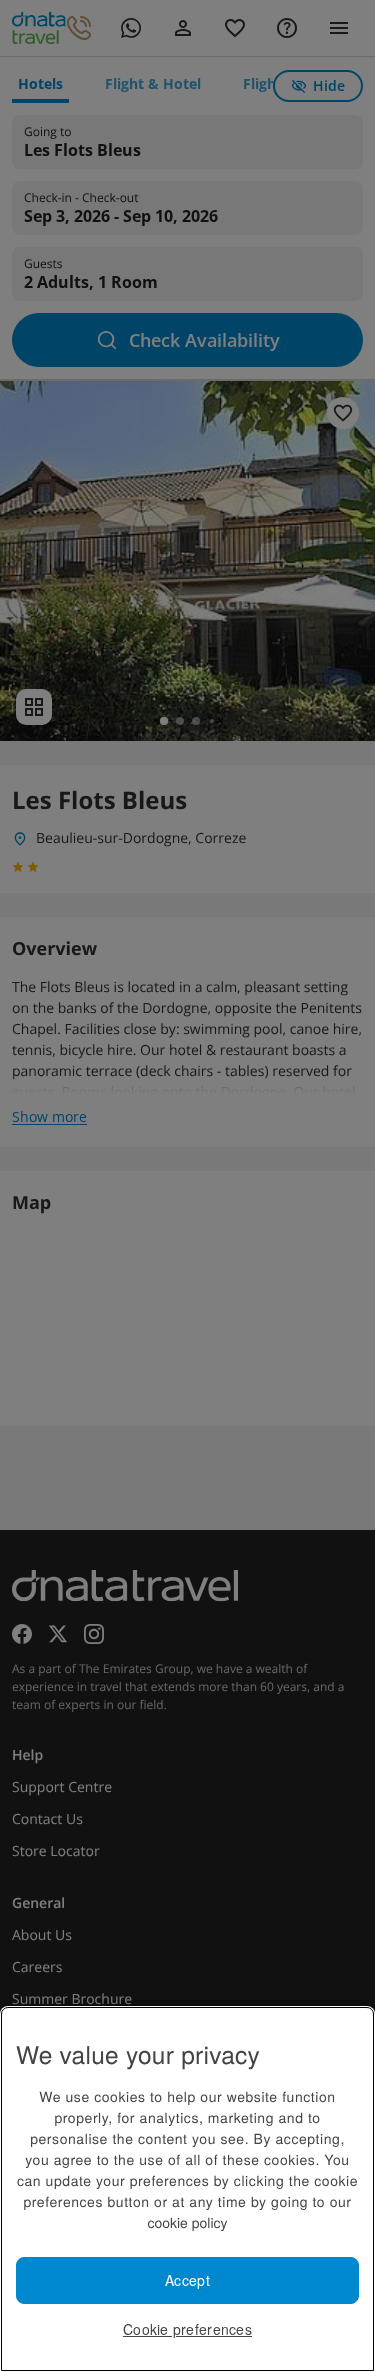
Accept (187, 2280)
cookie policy (187, 2222)
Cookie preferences (187, 2329)
